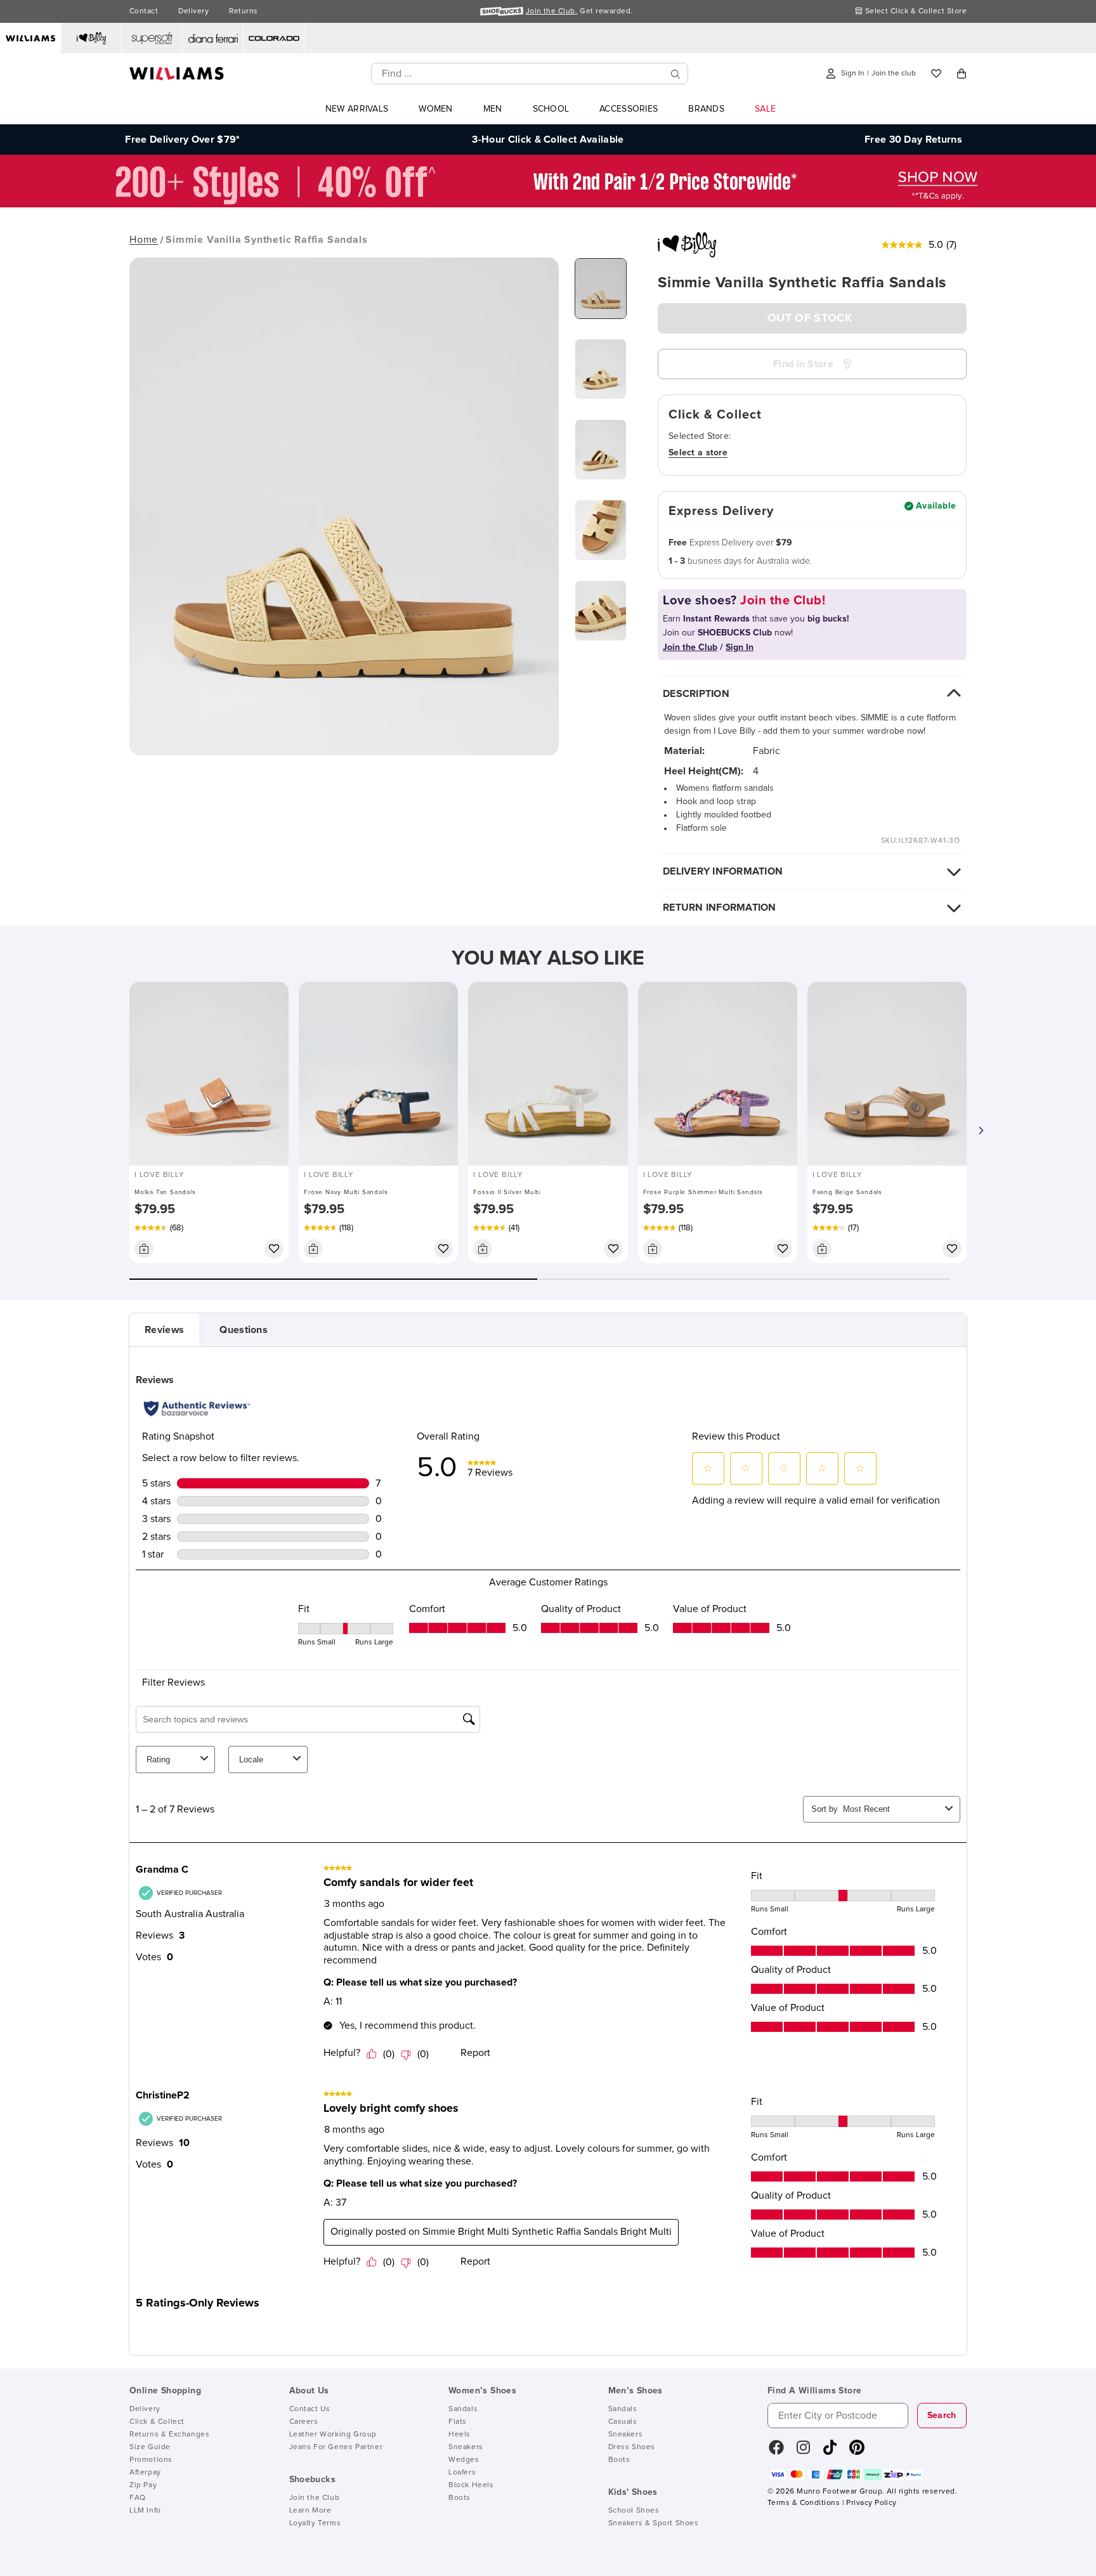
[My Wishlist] (936, 74)
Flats (458, 2422)
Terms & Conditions (804, 2503)
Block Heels (471, 2485)
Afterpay (145, 2473)
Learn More (310, 2511)
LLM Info (145, 2511)
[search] (675, 74)
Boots (460, 2498)
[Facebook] (776, 2452)
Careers (304, 2422)
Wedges (464, 2460)
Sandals (463, 2409)
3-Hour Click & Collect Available (548, 140)
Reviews (164, 1330)
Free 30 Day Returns (913, 140)
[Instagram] (804, 2452)
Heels (460, 2435)
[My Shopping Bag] (962, 74)
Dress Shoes (632, 2447)
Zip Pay (143, 2485)
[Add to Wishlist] (274, 1249)
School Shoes (634, 2511)
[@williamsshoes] (830, 2452)
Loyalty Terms (315, 2523)
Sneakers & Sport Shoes (654, 2523)
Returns (243, 11)
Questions (244, 1330)
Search (942, 2416)
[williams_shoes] (857, 2452)
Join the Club (315, 2498)
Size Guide (150, 2447)
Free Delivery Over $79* (182, 140)
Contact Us (310, 2409)
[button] (981, 1131)
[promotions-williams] (548, 204)
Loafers (462, 2473)
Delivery (193, 11)
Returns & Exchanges (169, 2435)
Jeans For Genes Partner (336, 2447)
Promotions (151, 2460)
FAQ (138, 2498)
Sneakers (466, 2447)
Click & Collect (157, 2422)
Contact (144, 11)
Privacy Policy (871, 2503)
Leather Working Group (333, 2435)
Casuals (623, 2422)
